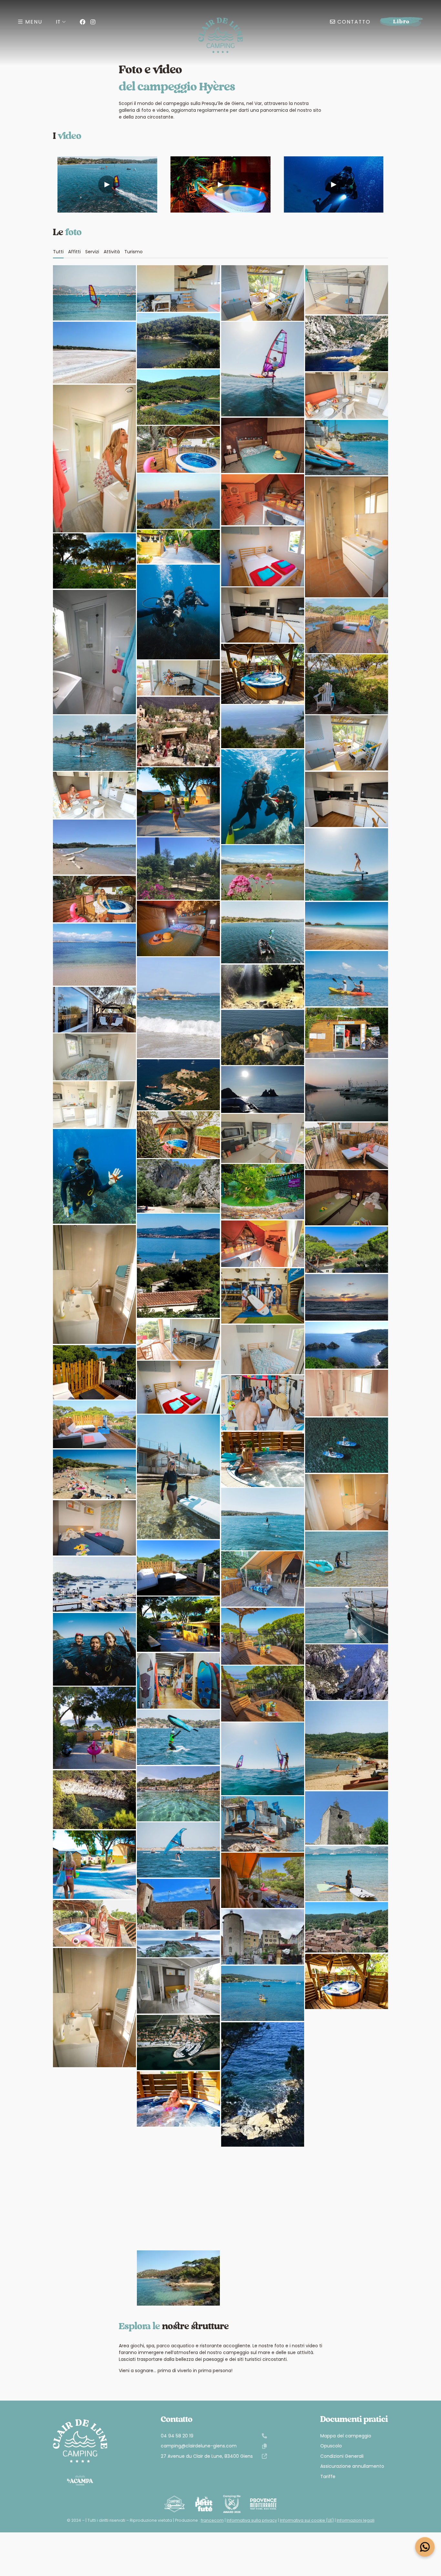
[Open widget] (425, 2547)
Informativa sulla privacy (252, 2520)
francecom (212, 2520)
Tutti (58, 252)
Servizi (92, 252)
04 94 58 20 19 (177, 2436)
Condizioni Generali (342, 2456)
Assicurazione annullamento (352, 2466)
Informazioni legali (356, 2520)
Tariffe (328, 2477)
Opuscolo (331, 2446)
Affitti (74, 252)
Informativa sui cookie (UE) (307, 2520)
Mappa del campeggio (346, 2436)
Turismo (133, 252)
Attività (112, 252)
